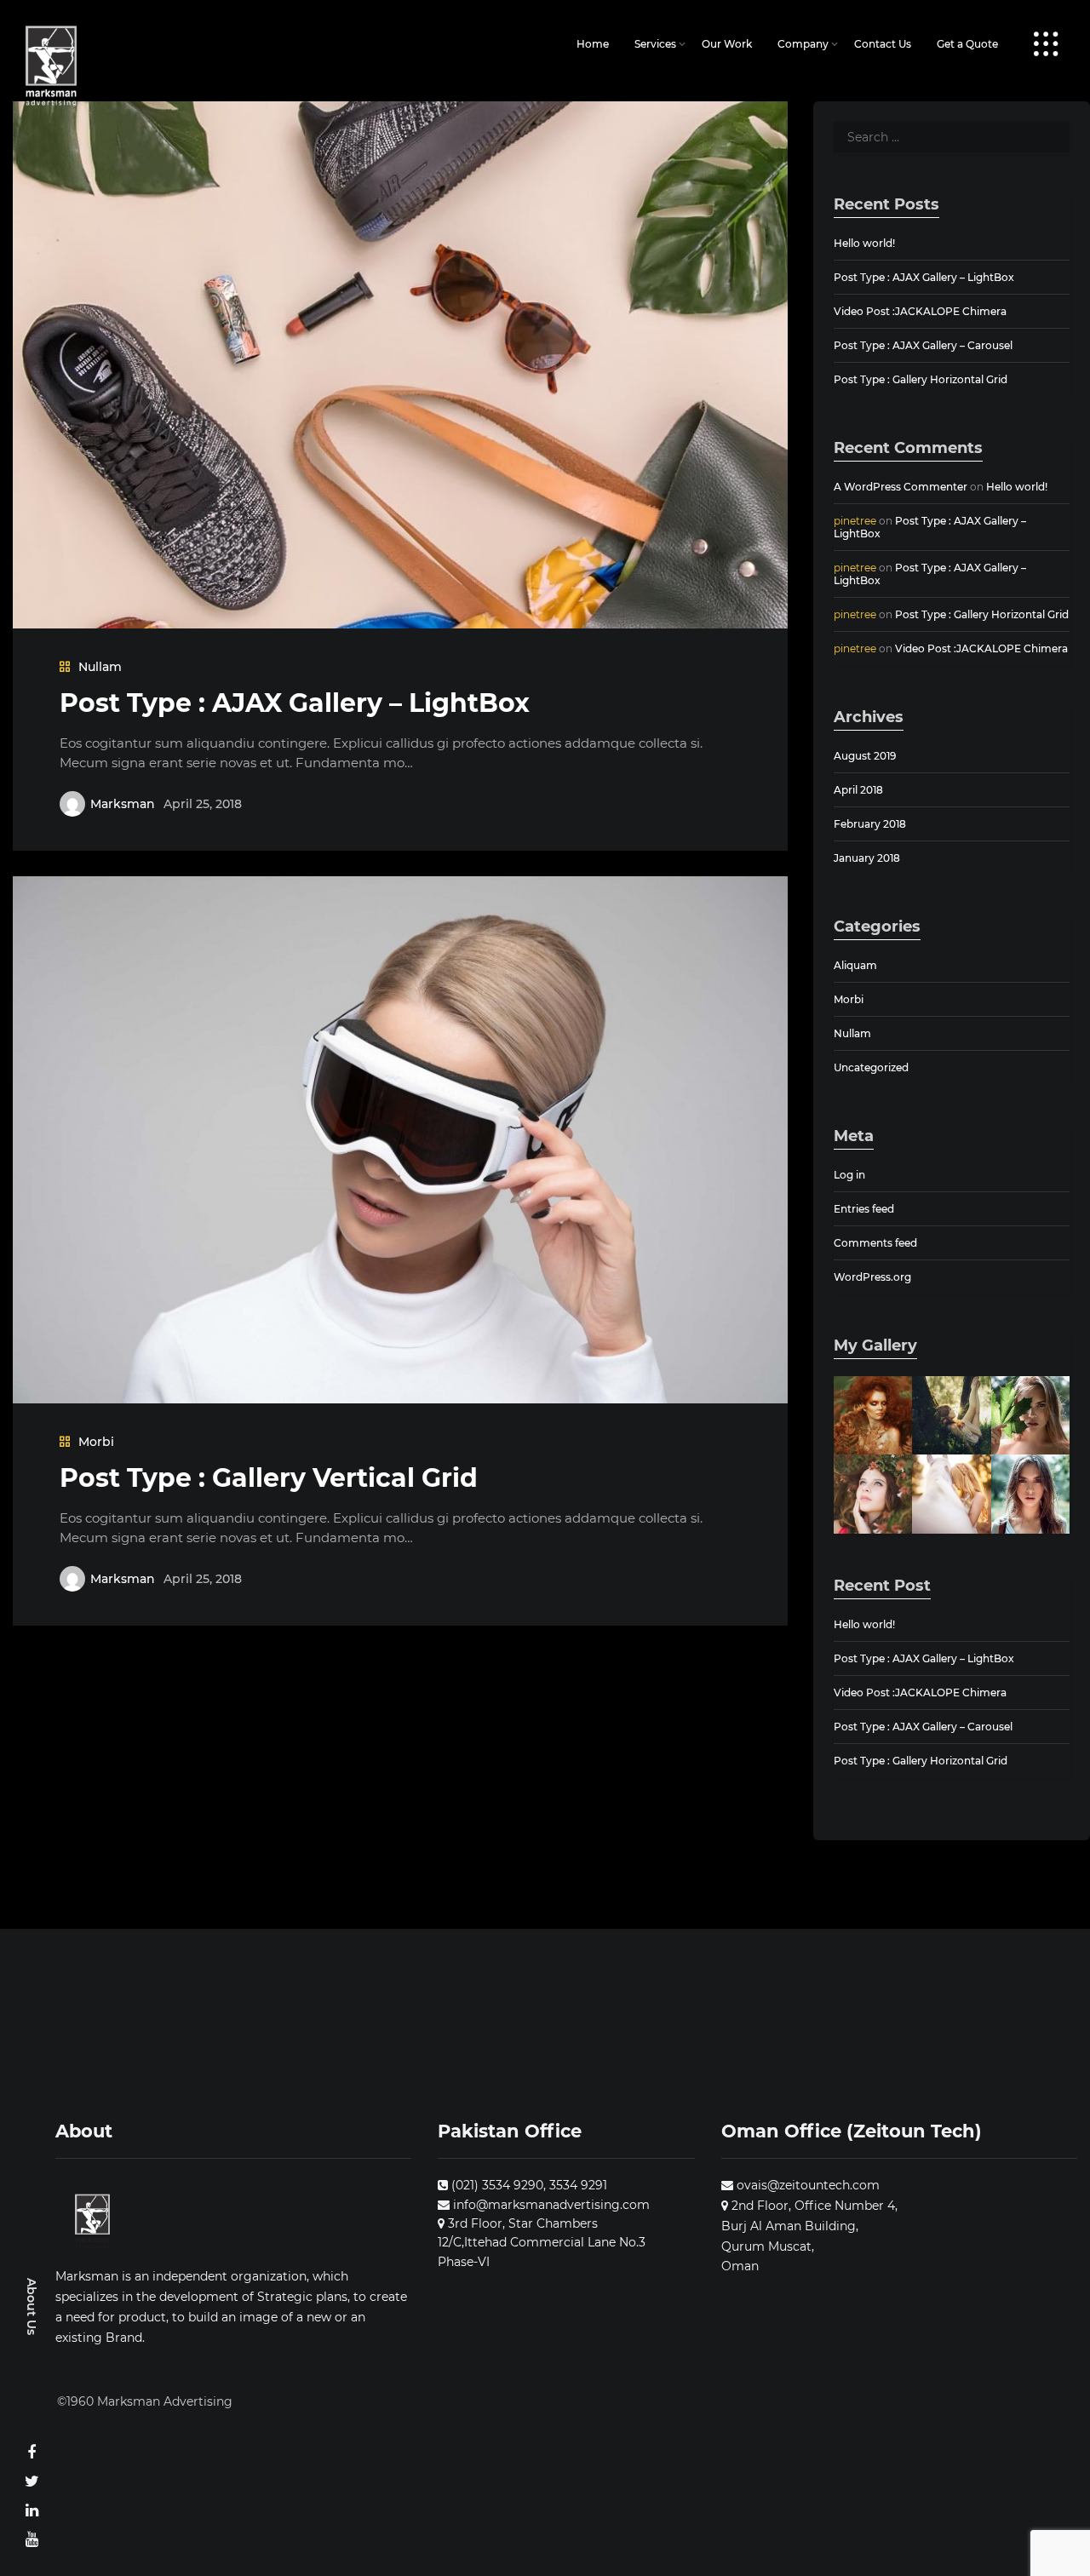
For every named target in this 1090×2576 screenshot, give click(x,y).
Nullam (100, 667)
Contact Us (883, 44)
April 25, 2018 (203, 804)
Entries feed (864, 1209)
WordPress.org (872, 1277)
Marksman (123, 804)
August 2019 (865, 756)
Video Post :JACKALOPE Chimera (920, 311)
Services (655, 44)
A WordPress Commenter (901, 487)
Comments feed (875, 1243)
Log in (849, 1175)
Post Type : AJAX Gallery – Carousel (923, 345)
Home (593, 44)
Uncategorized (871, 1067)
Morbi (96, 1442)
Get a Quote (967, 44)
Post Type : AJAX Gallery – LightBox (295, 703)
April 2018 (858, 790)
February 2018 (870, 824)
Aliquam (855, 965)
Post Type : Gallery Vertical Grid (269, 1478)
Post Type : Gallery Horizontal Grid (921, 379)
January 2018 (867, 858)
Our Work (727, 44)
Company (803, 44)
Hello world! (864, 243)
